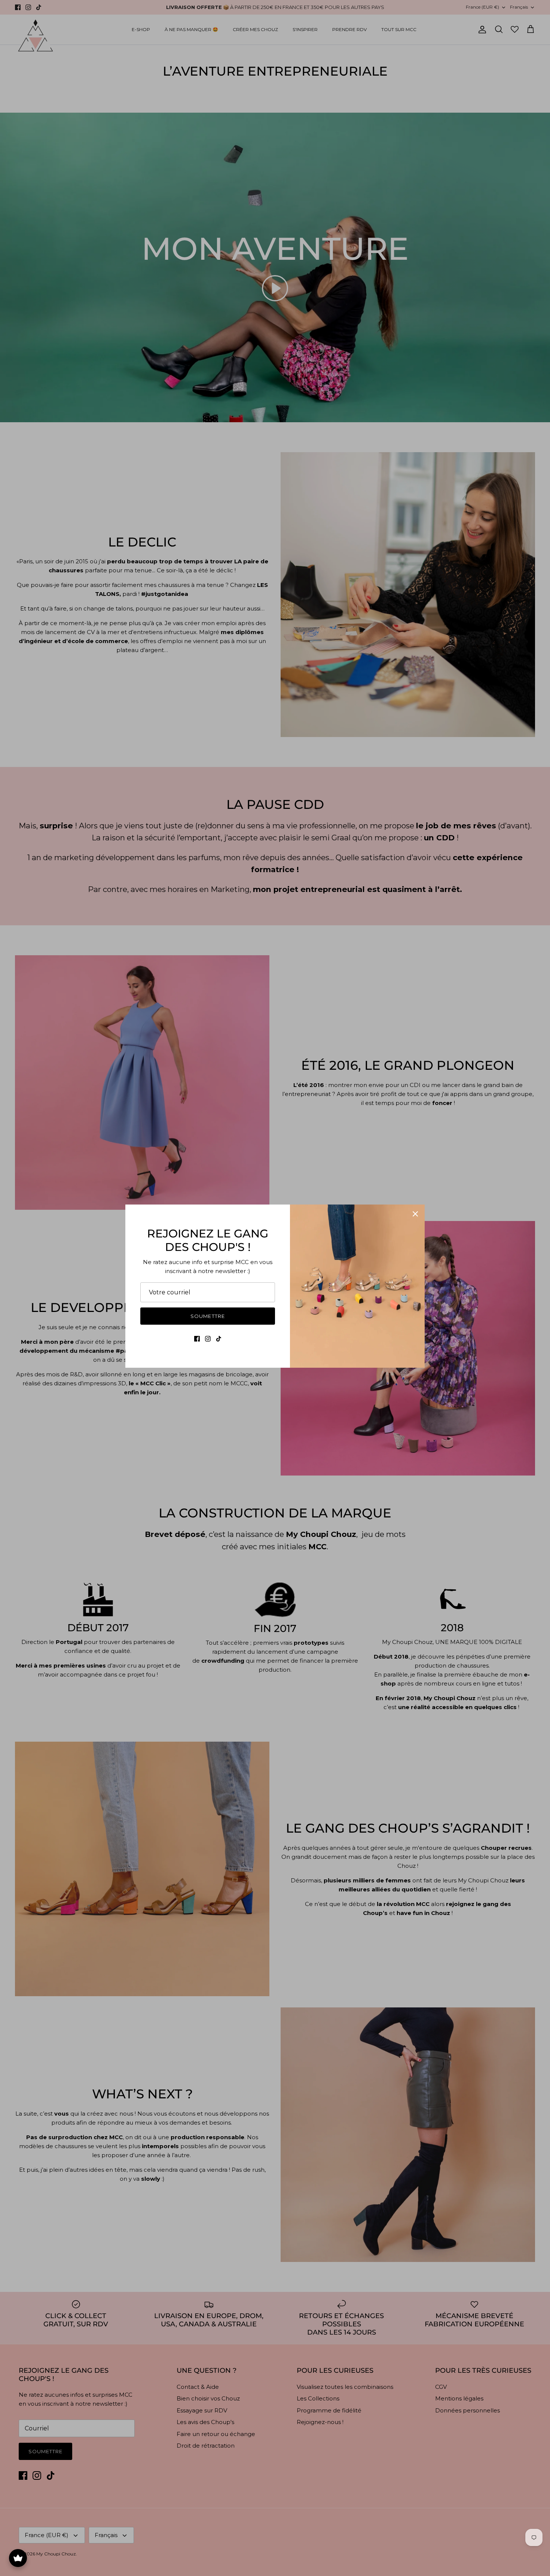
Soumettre (207, 1316)
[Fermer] (415, 1214)
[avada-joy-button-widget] (18, 2558)
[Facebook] (197, 1339)
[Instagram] (208, 1339)
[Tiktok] (219, 1339)
